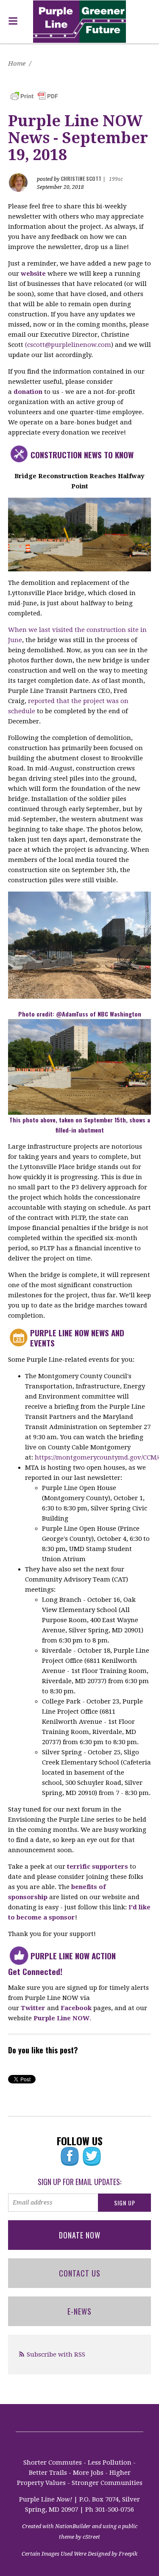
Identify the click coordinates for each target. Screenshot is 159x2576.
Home (17, 64)
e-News (79, 2311)
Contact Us (80, 2273)
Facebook (76, 2008)
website (33, 274)
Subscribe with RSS (56, 2354)
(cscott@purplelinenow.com (68, 345)
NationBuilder (73, 2526)
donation (28, 392)
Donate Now (80, 2235)
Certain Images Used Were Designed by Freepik (79, 2554)
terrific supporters (98, 1867)
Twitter (33, 2008)
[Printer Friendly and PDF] (34, 96)
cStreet (91, 2537)
